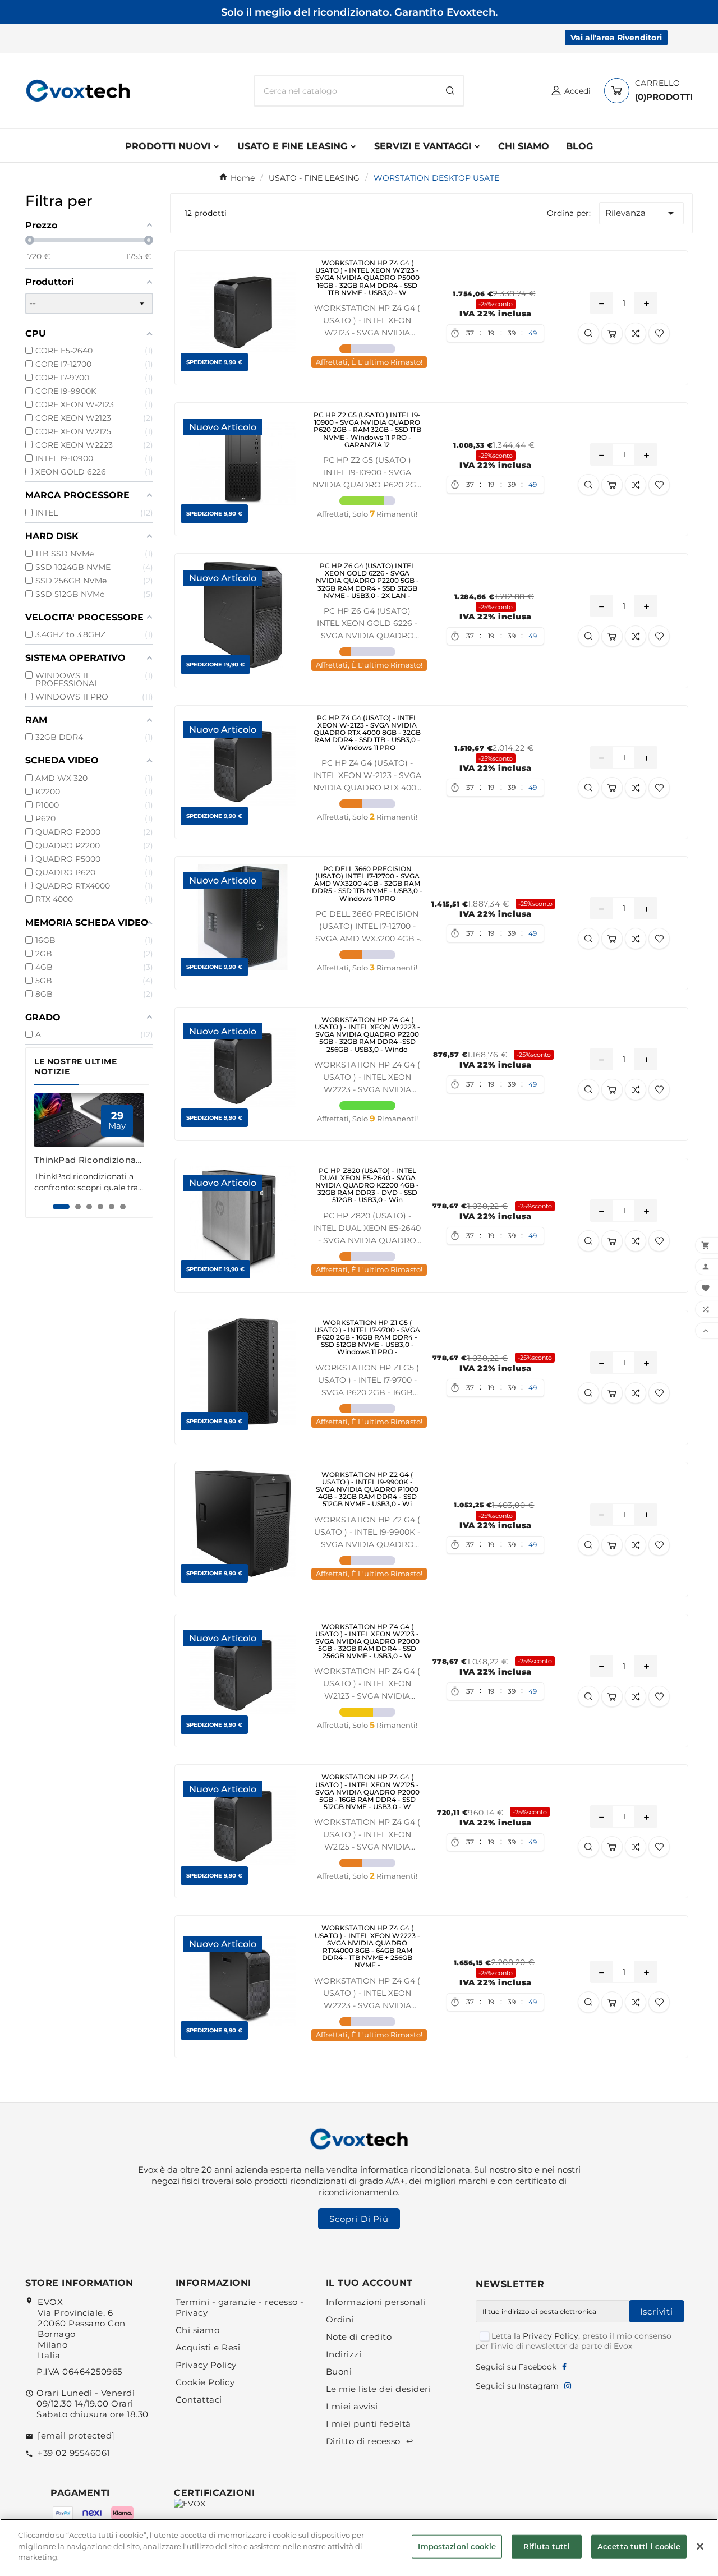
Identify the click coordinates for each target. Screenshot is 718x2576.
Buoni (339, 2372)
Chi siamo (198, 2330)
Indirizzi (344, 2354)
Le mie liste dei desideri (379, 2389)
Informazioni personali (376, 2302)
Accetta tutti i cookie (639, 2546)
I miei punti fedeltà (369, 2424)
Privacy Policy (206, 2365)
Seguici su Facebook (516, 2367)
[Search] (450, 91)
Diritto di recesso (370, 2441)
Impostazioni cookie (457, 2546)
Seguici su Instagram (517, 2386)
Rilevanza (641, 213)
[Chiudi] (700, 2546)
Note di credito (359, 2337)
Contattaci (199, 2400)
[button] (61, 1207)
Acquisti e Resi (208, 2347)
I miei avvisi (352, 2406)
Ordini (340, 2319)
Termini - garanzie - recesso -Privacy (240, 2307)
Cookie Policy (205, 2382)
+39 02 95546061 (74, 2453)
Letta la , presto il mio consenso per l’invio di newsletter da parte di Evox (574, 2341)
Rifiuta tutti (547, 2546)
